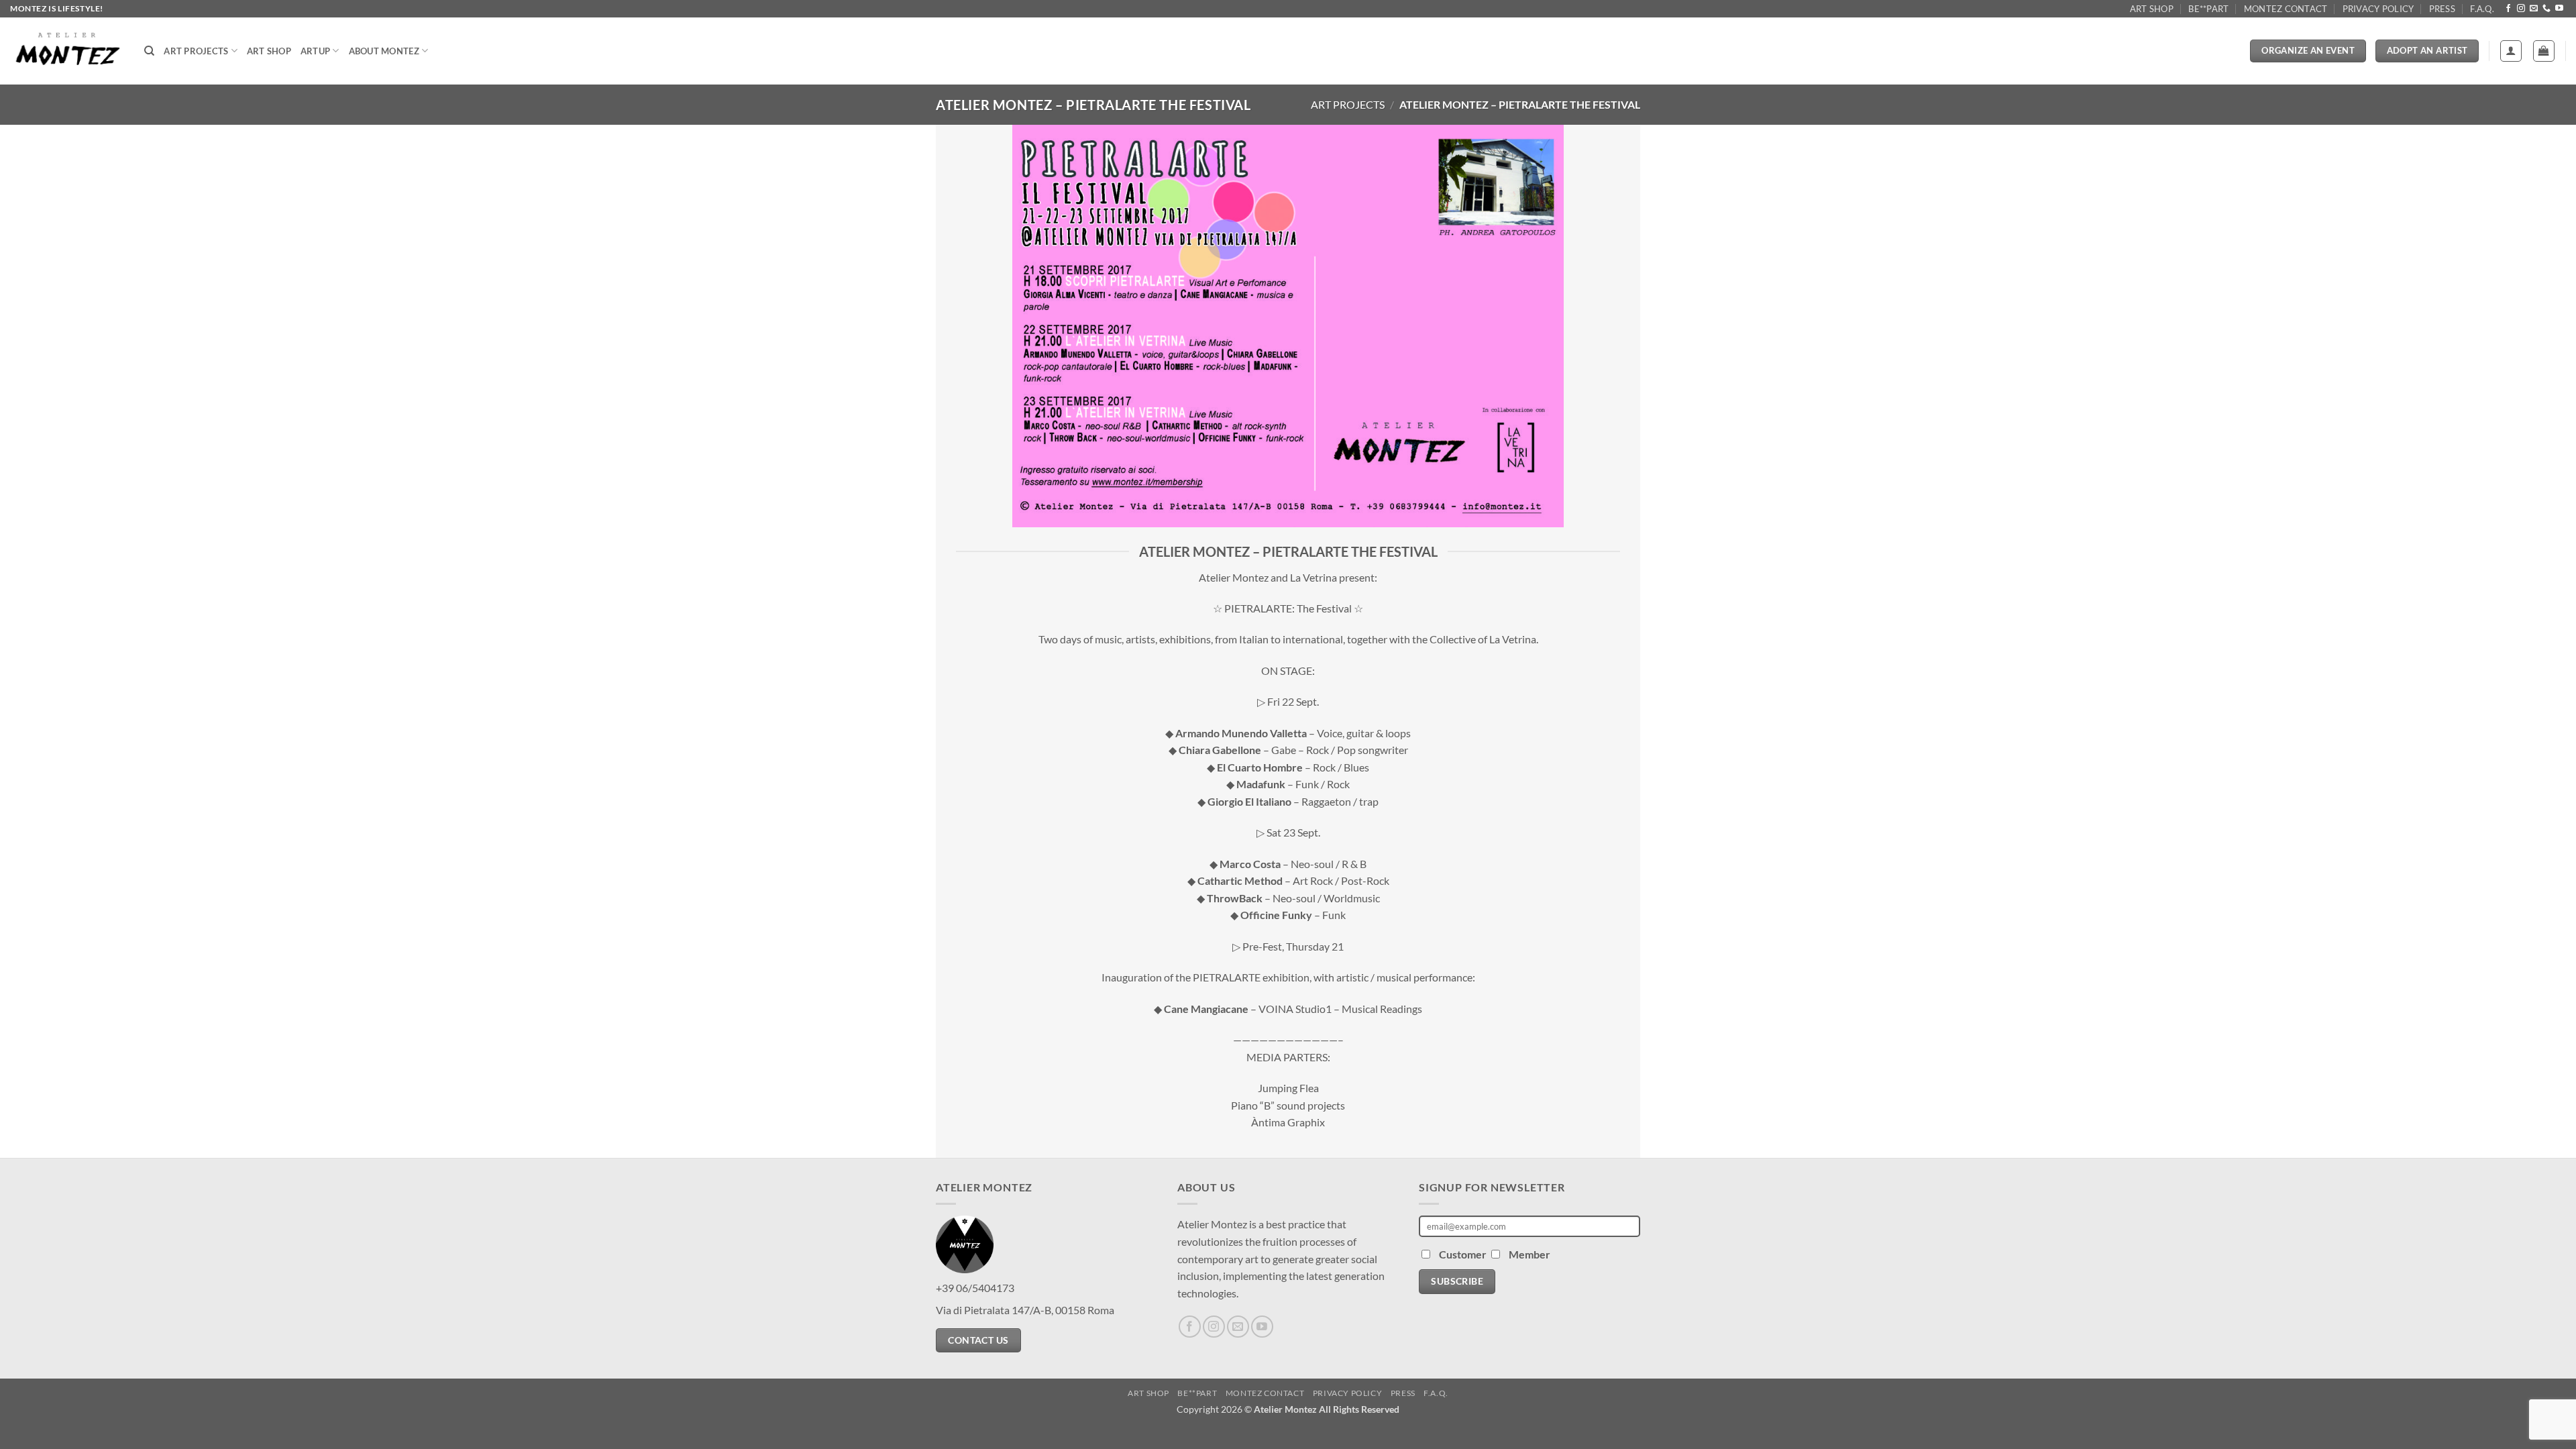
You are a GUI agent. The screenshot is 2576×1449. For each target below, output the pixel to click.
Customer (1464, 1254)
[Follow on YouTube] (2559, 9)
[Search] (149, 51)
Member (1529, 1254)
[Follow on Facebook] (2508, 9)
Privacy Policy (2378, 9)
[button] (2511, 51)
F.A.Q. (2482, 9)
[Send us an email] (2534, 9)
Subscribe (1457, 1281)
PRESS (2442, 9)
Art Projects (196, 51)
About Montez (384, 51)
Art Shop (2152, 9)
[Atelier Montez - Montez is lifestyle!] (67, 51)
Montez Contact (2286, 9)
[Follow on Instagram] (2521, 9)
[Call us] (2546, 9)
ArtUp (315, 51)
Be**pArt (2208, 9)
